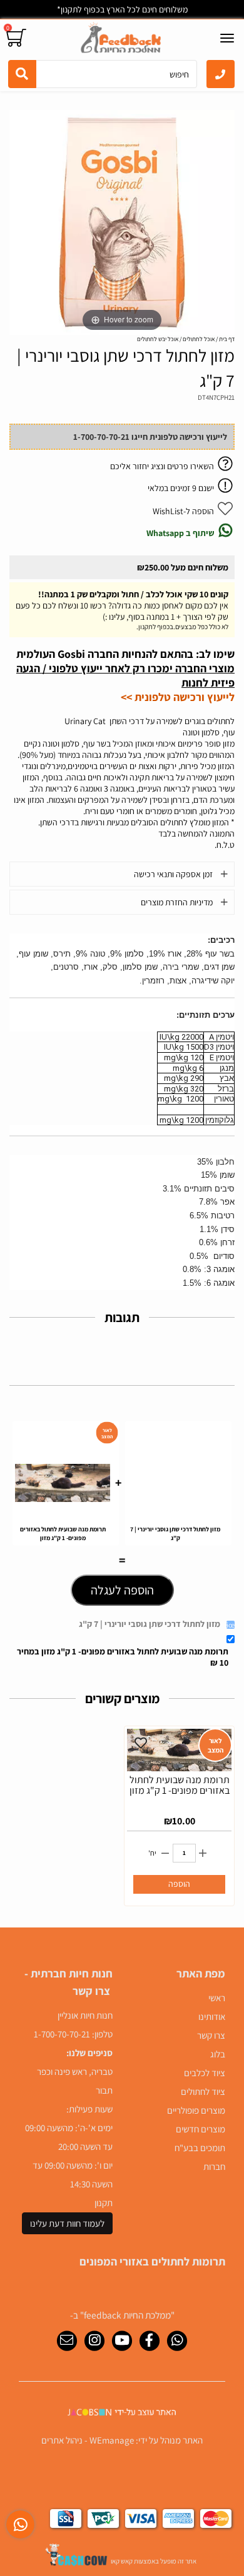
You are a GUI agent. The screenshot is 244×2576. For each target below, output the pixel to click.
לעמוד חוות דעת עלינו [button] (67, 2223)
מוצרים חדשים (201, 2129)
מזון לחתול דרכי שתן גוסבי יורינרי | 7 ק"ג (150, 1624)
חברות (214, 2166)
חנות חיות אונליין (85, 2015)
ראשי (217, 1998)
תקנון (104, 2203)
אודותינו (212, 2017)
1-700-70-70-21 (62, 2034)
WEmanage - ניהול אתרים (88, 2440)
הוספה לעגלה (122, 1590)
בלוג (218, 2054)
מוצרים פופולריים (196, 2110)
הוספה (179, 1884)
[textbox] (66, 2100)
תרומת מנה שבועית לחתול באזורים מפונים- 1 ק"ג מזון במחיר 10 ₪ (123, 1657)
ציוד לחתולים (203, 2091)
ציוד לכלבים (205, 2073)
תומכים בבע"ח (200, 2148)
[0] (18, 38)
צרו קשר (211, 2035)
